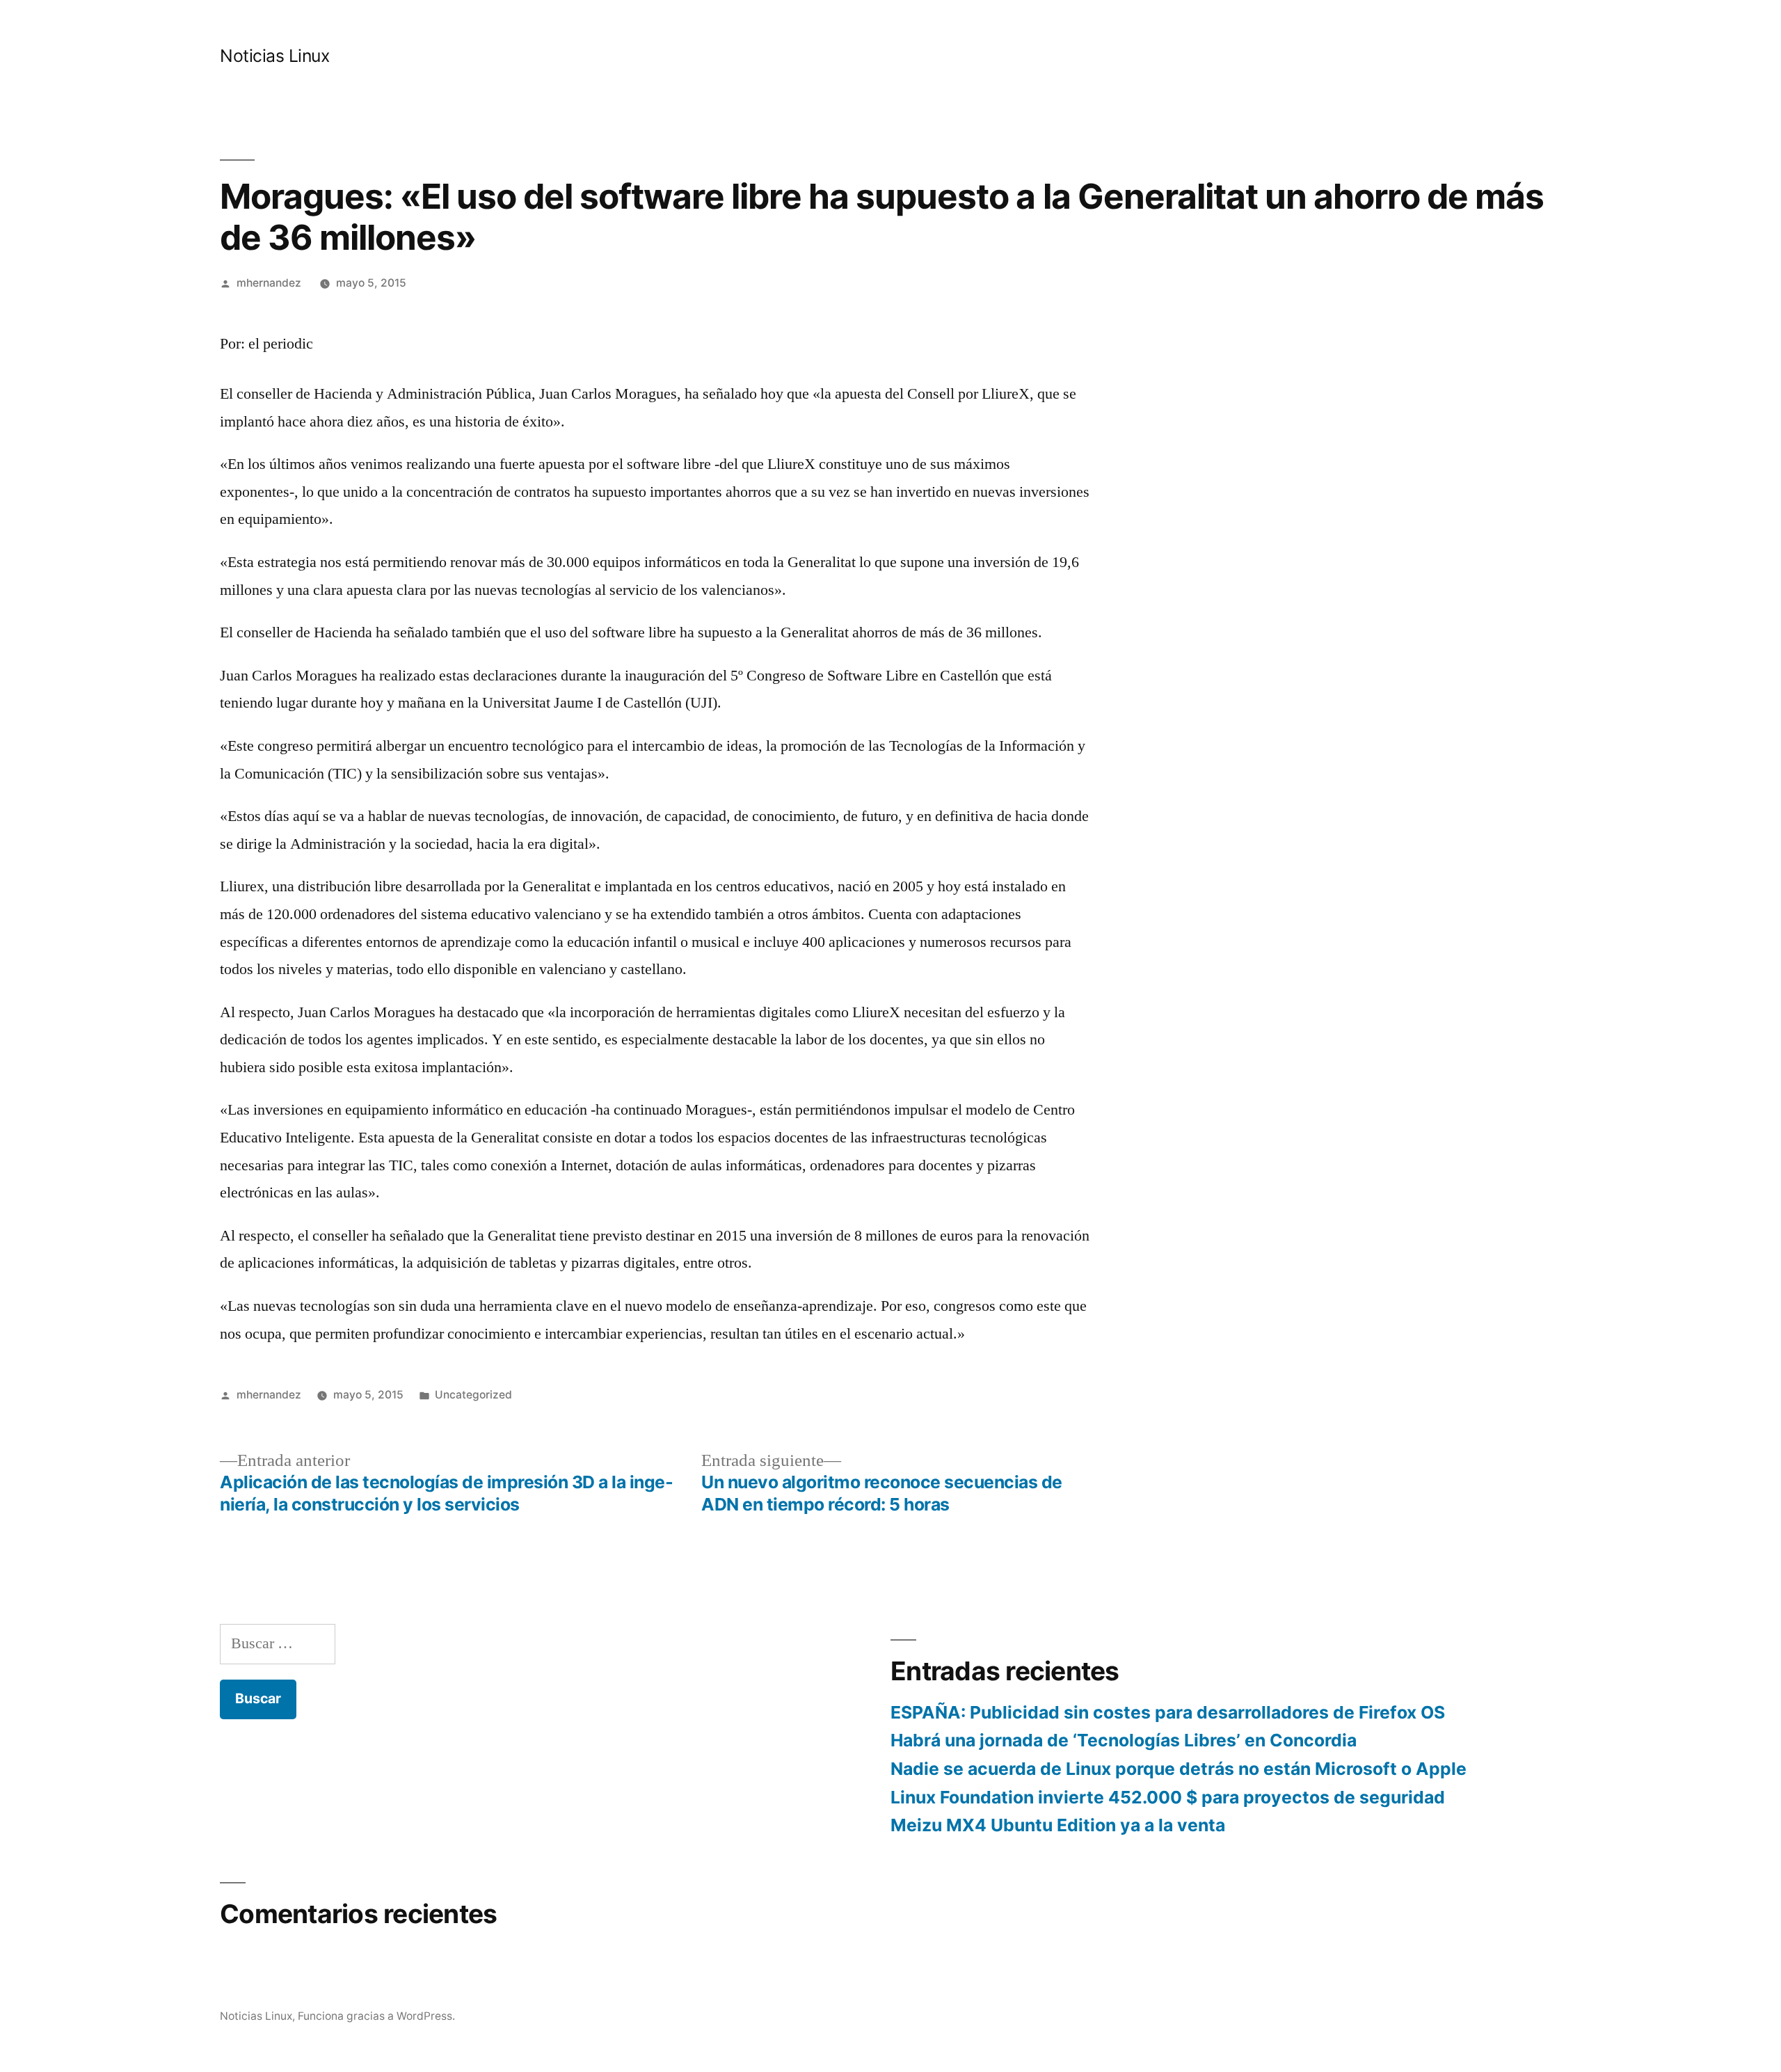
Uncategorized (473, 1395)
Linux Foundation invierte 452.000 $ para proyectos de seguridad (1168, 1797)
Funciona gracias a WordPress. (376, 2016)
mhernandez (269, 283)
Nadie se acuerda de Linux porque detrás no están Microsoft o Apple (1179, 1769)
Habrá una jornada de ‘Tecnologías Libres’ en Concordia (1124, 1740)
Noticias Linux (274, 56)
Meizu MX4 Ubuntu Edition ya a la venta (1058, 1825)
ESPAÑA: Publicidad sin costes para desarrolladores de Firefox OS (1168, 1712)
